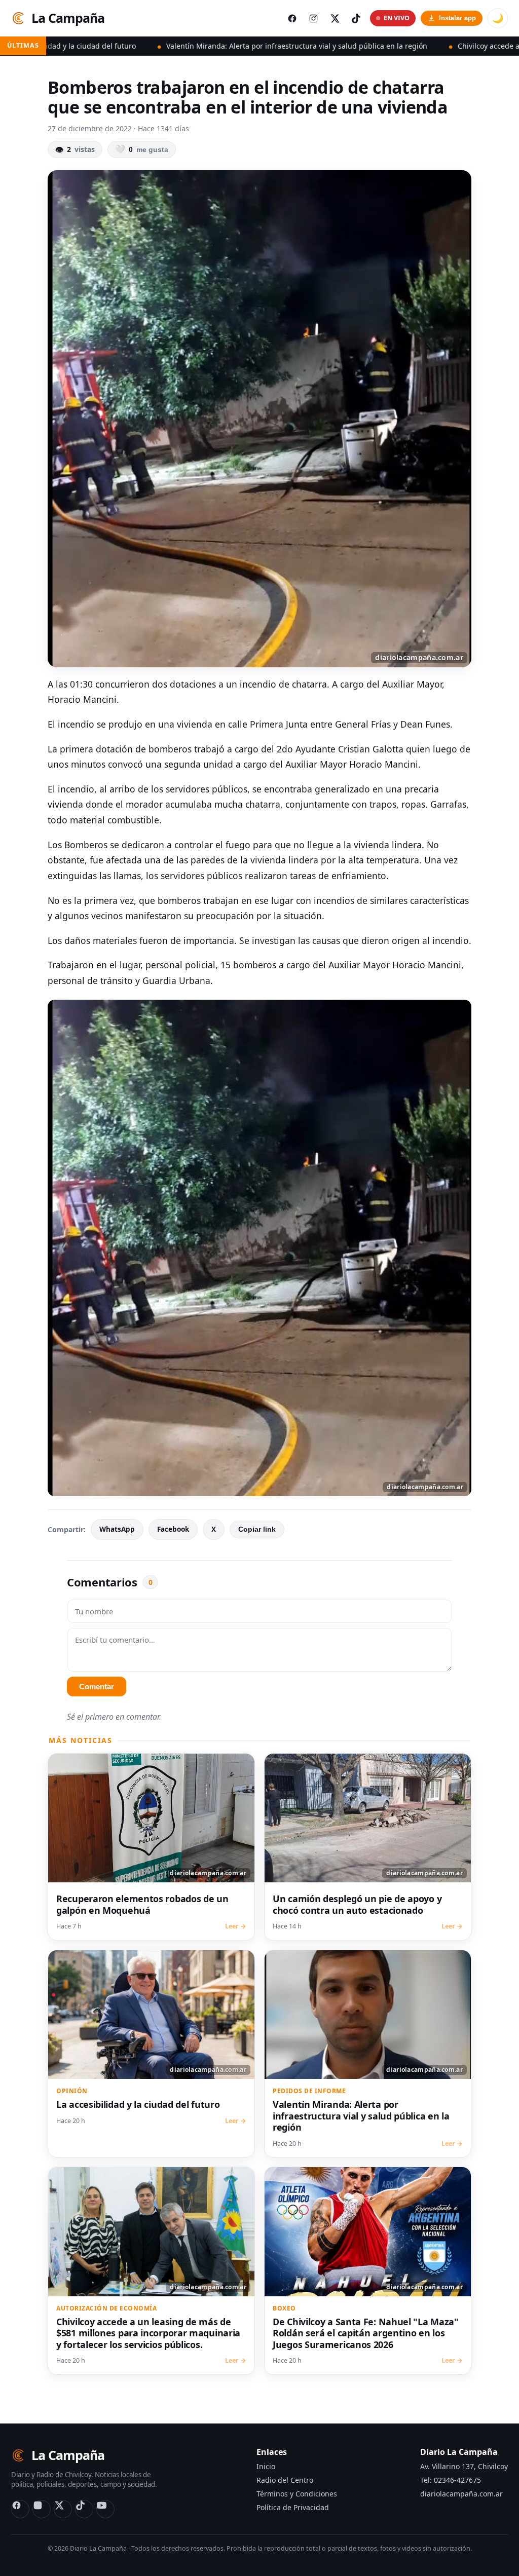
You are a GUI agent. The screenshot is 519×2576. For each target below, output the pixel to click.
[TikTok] (84, 2509)
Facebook (173, 1529)
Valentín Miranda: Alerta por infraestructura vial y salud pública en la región (169, 46)
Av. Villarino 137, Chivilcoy (464, 2466)
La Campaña (68, 18)
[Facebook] (20, 2509)
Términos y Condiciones (297, 2494)
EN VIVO (397, 18)
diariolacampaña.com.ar (461, 2494)
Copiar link (257, 1529)
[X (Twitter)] (63, 2509)
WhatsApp (117, 1529)
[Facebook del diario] (292, 18)
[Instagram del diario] (313, 18)
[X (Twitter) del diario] (335, 18)
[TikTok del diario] (356, 18)
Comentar (97, 1687)
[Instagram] (42, 2509)
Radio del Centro (285, 2480)
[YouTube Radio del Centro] (105, 2509)
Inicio (266, 2466)
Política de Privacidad (293, 2507)
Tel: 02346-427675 (451, 2480)
